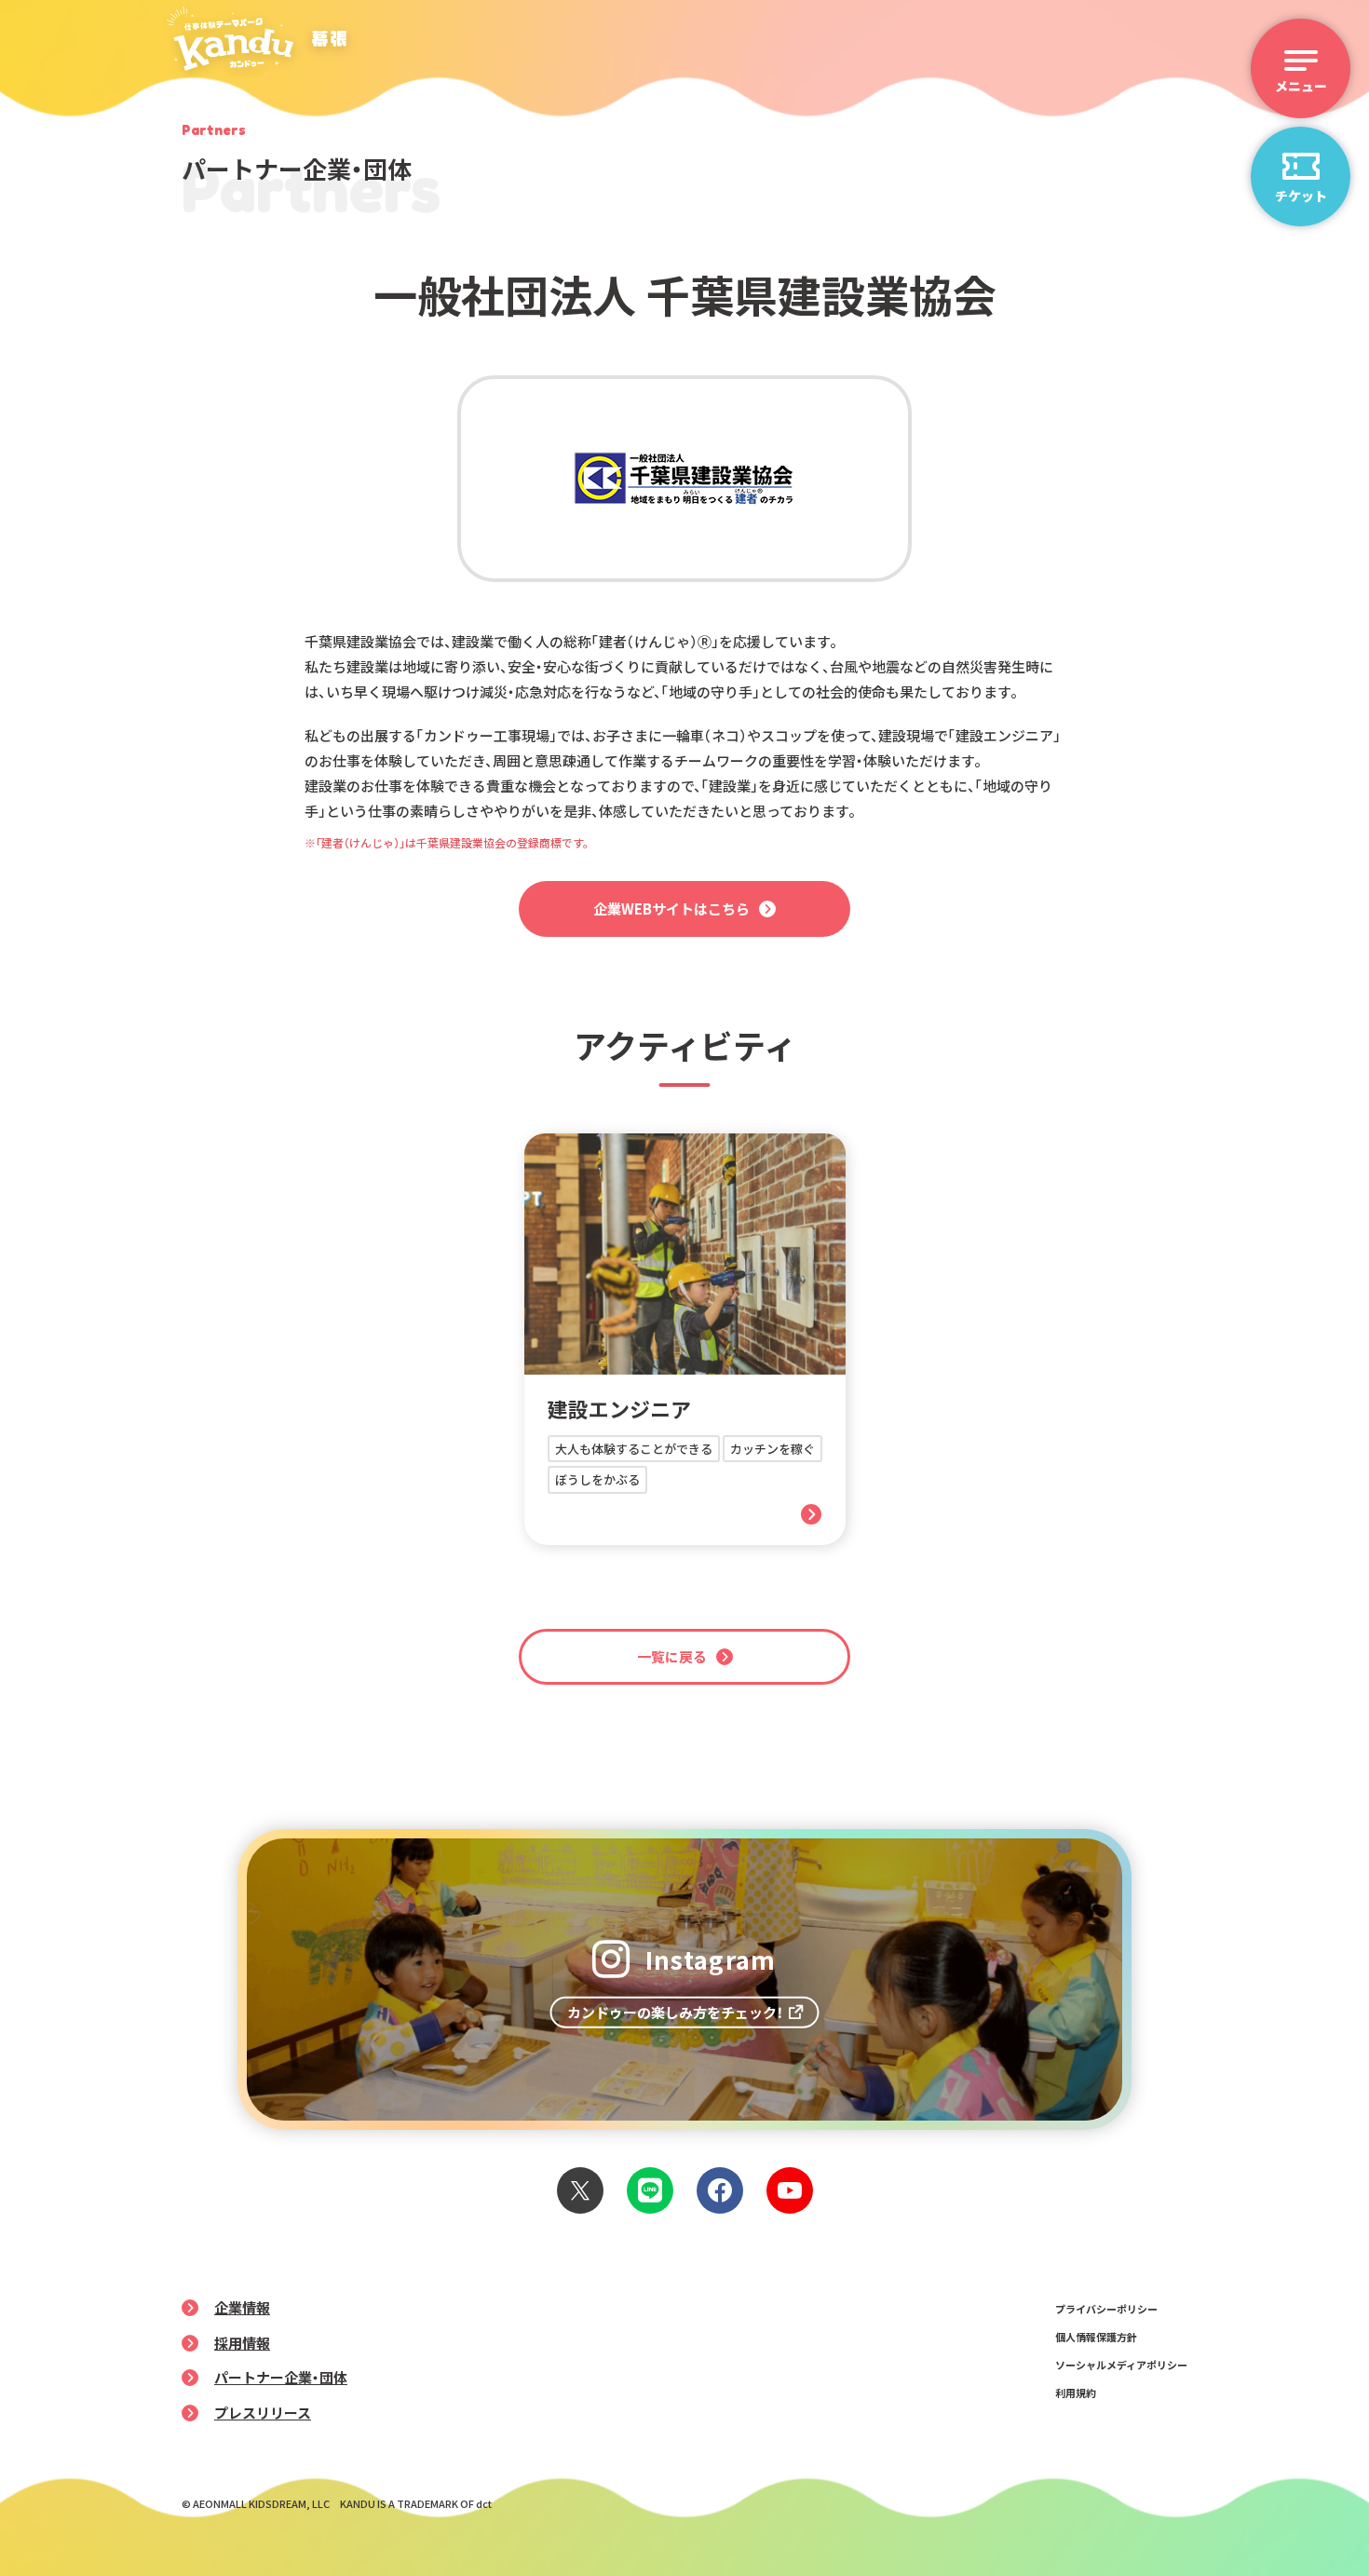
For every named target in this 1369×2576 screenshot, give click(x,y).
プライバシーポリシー (1106, 2309)
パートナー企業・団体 (281, 2377)
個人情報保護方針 (1096, 2337)
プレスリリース (263, 2413)
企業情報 (242, 2307)
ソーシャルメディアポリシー (1121, 2365)
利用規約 (1076, 2393)
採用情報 (242, 2343)
